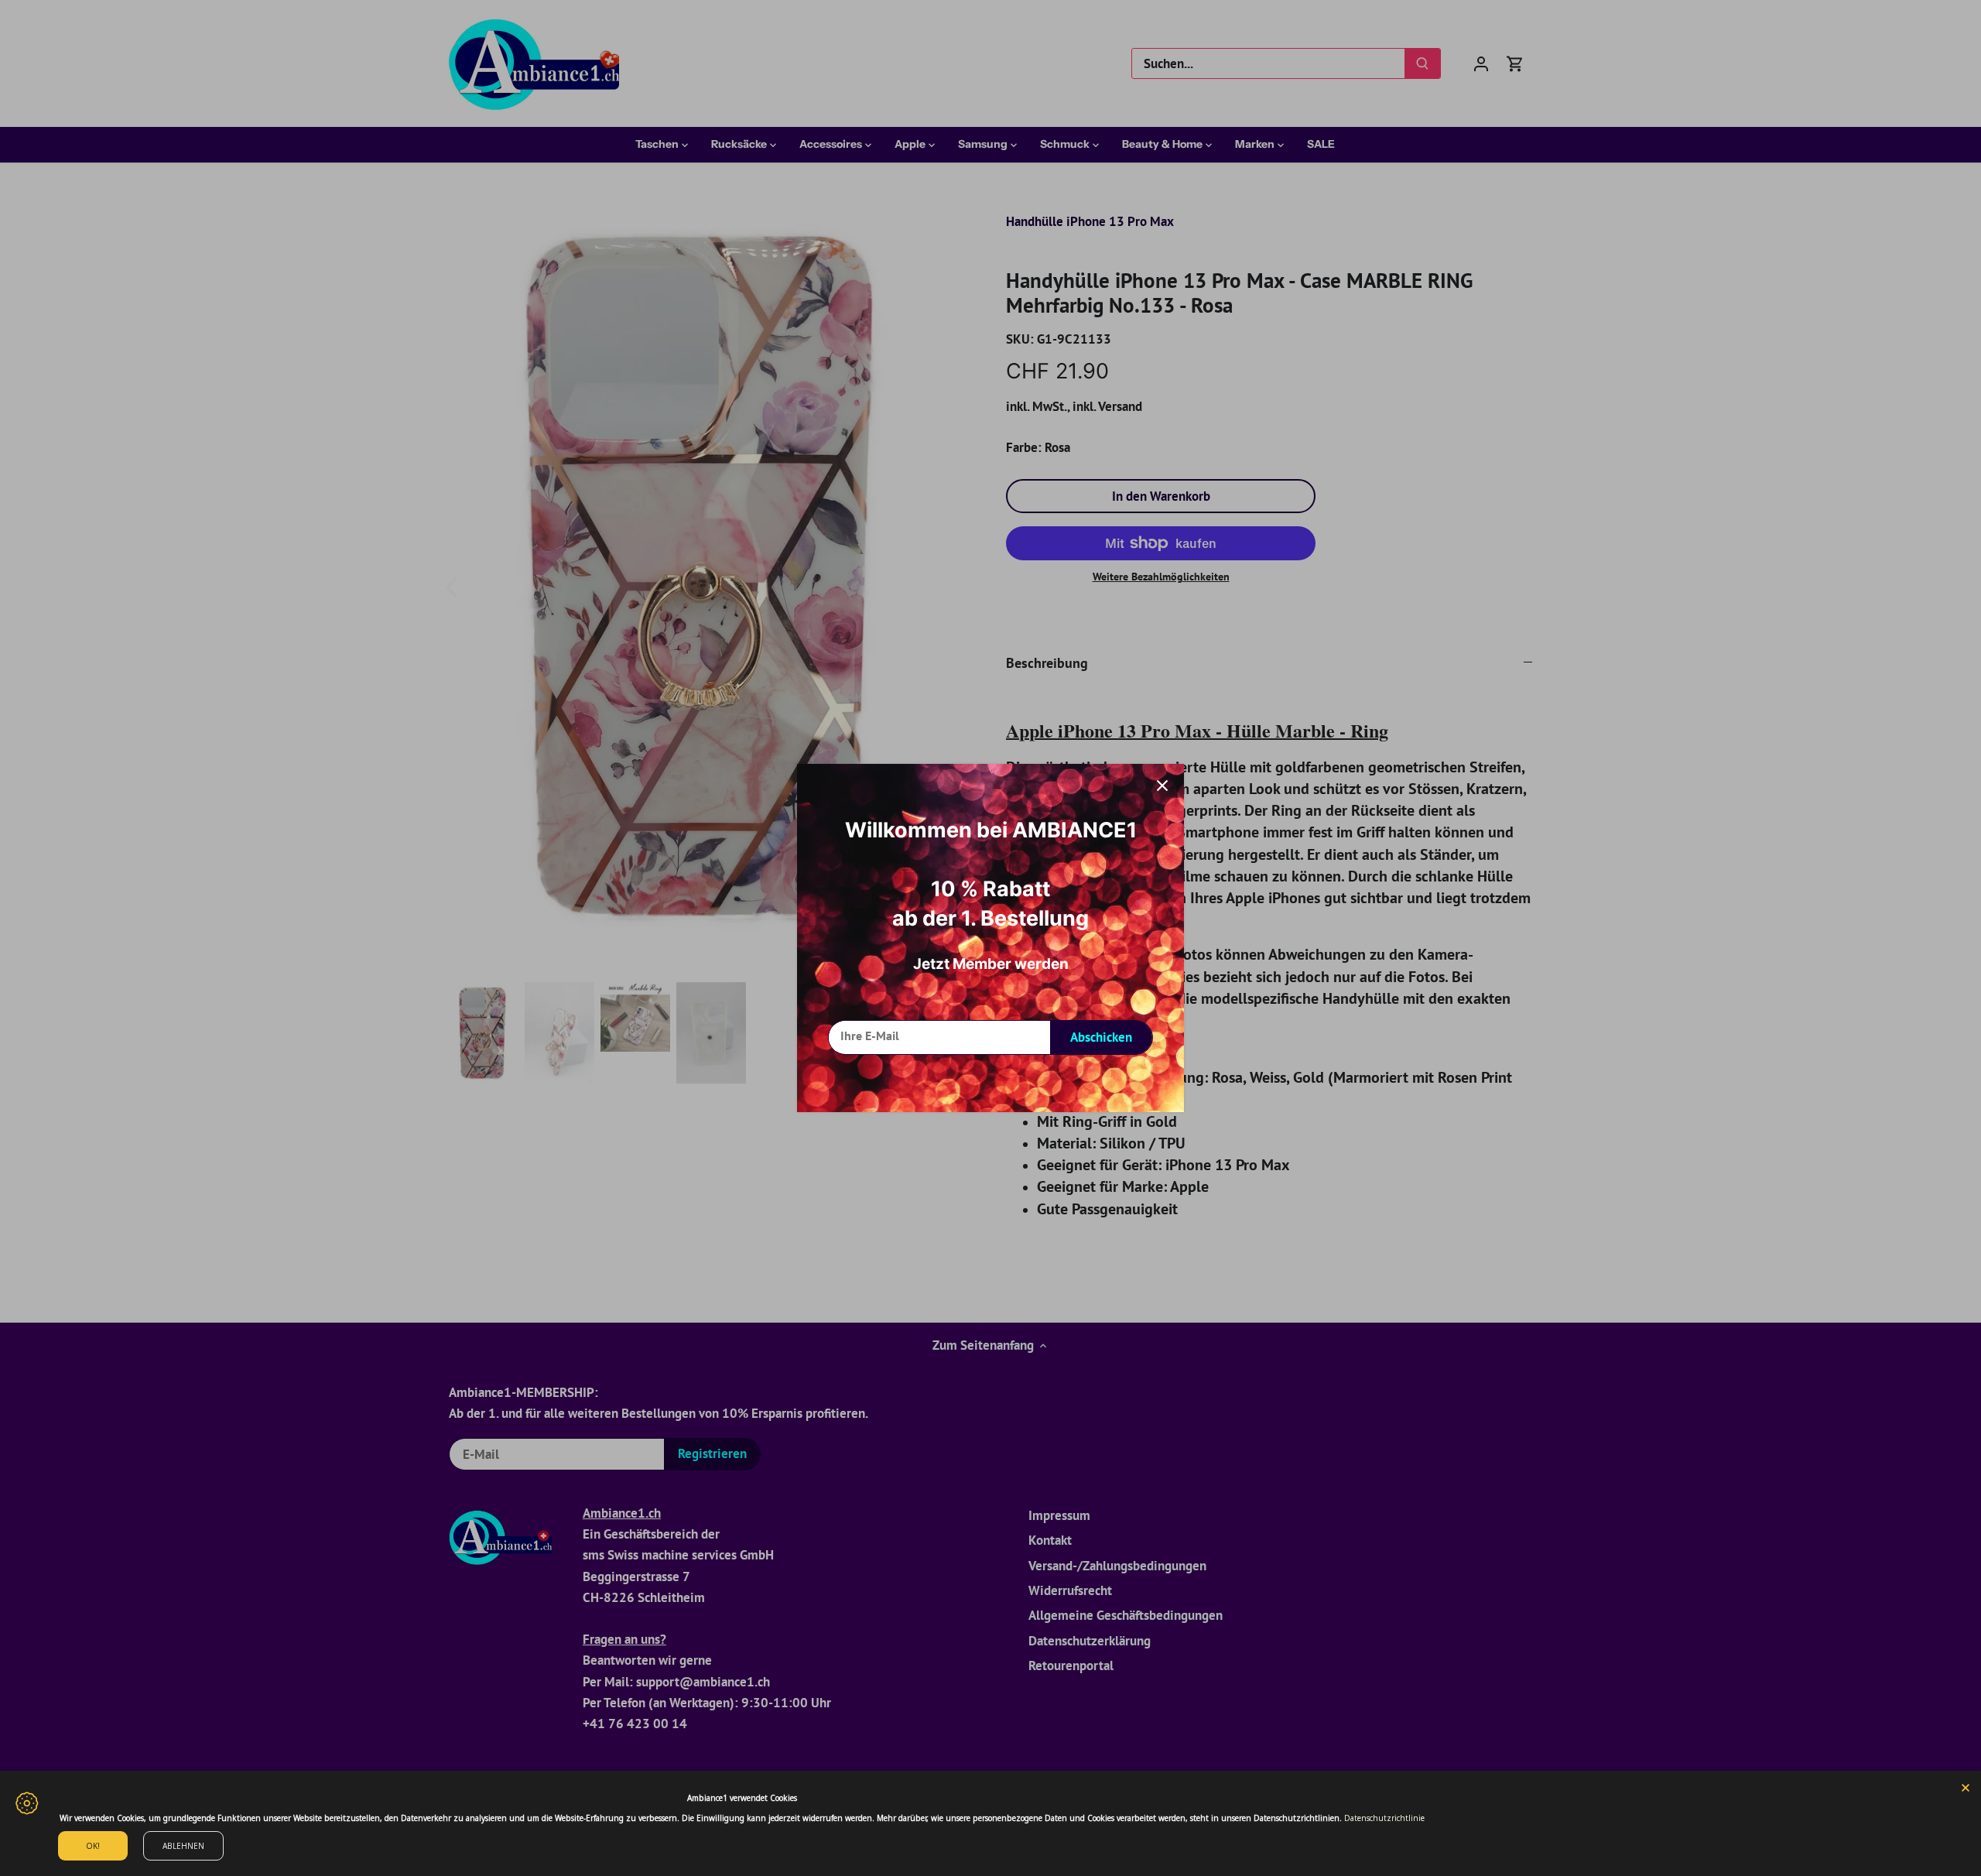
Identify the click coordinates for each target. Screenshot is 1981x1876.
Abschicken (1101, 1037)
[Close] (1966, 1786)
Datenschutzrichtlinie (1384, 1818)
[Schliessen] (1162, 786)
